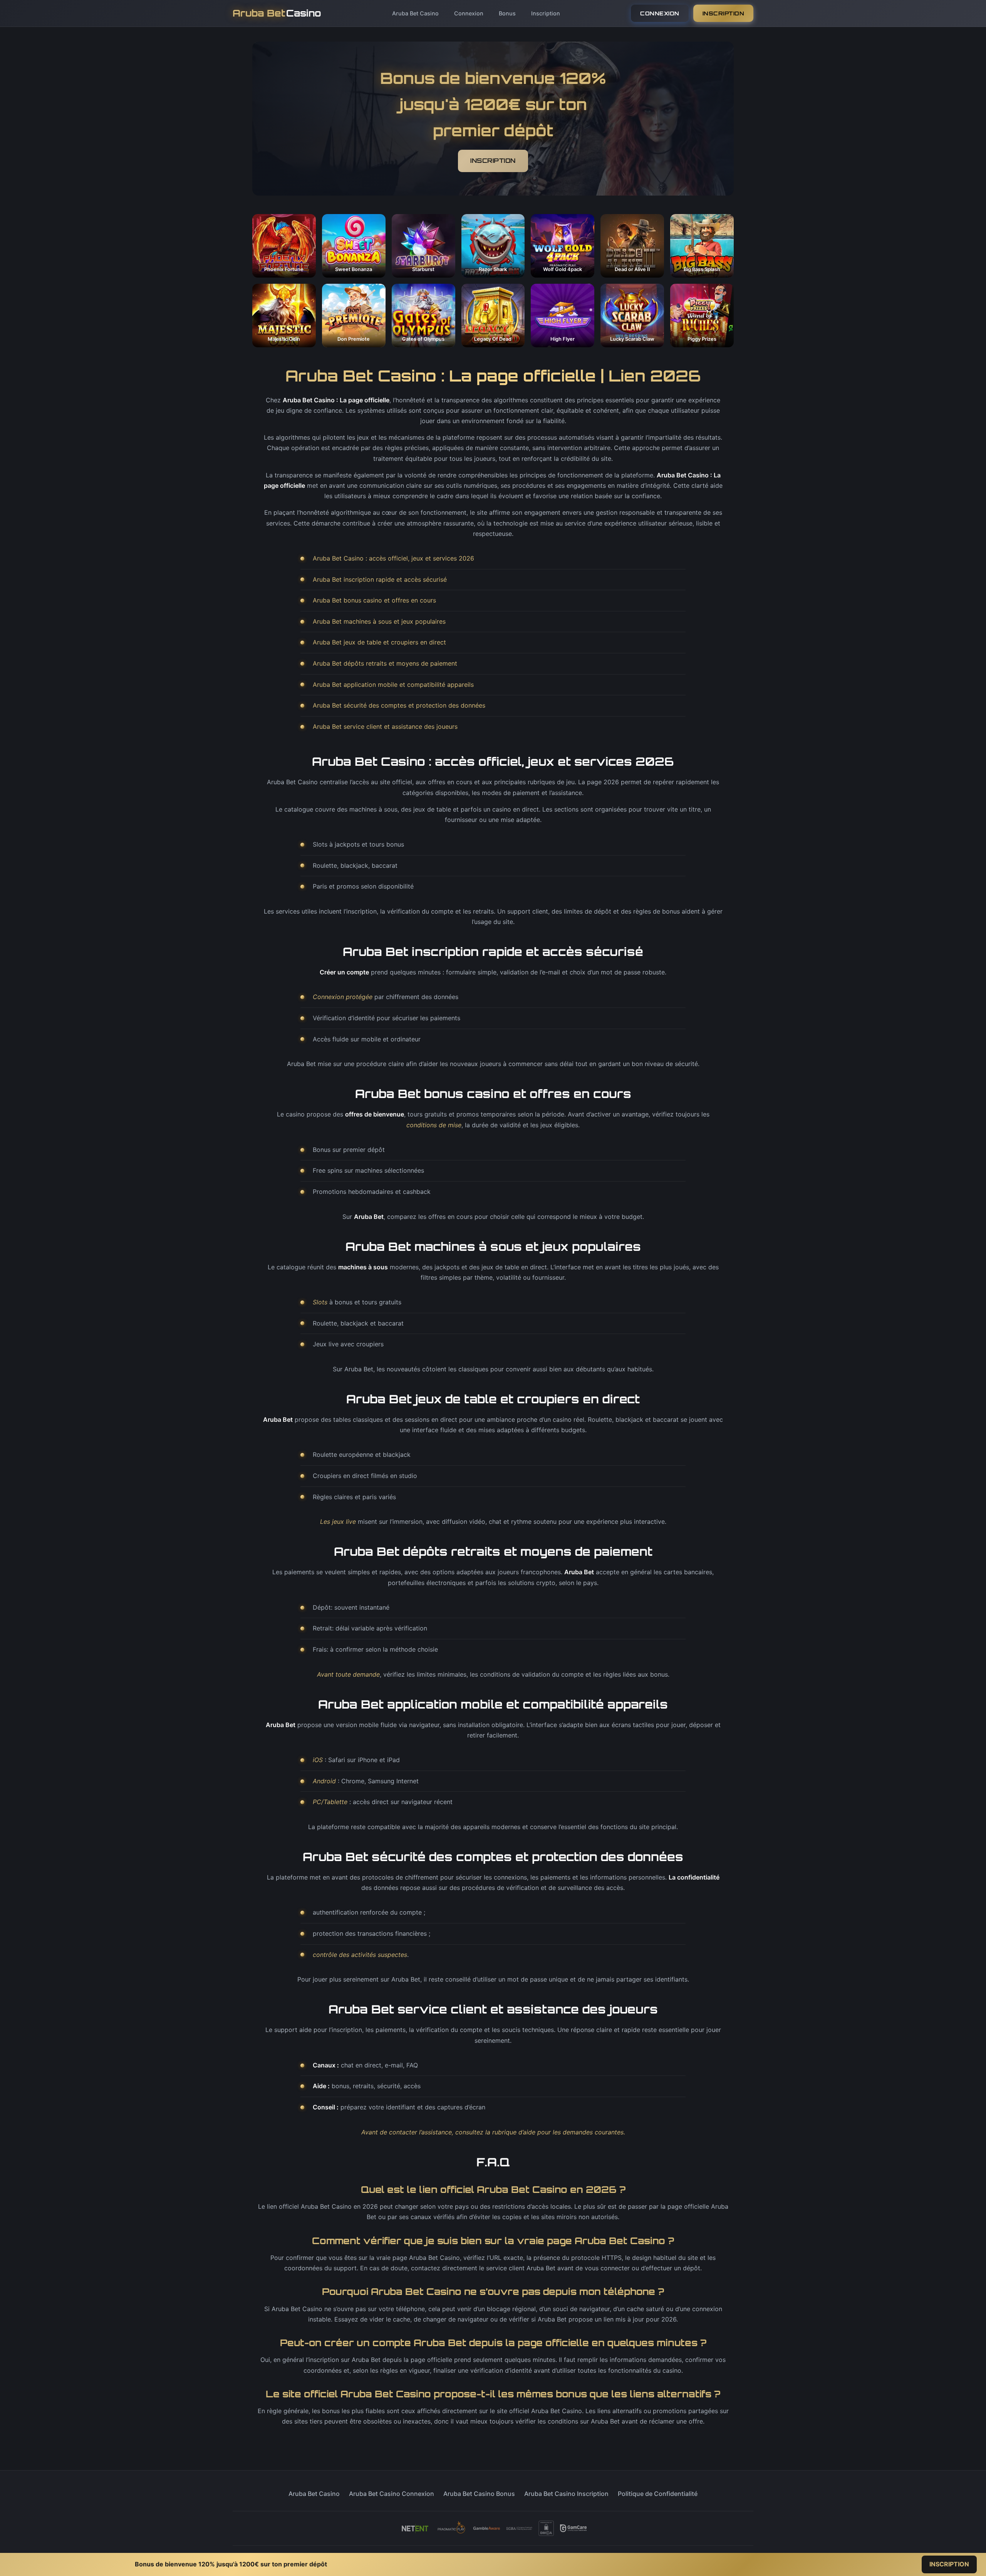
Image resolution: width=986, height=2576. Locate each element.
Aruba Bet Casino (415, 13)
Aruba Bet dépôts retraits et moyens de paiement (385, 663)
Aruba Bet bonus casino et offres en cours (374, 600)
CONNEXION (660, 13)
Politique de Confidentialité (658, 2494)
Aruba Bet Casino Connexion (392, 2494)
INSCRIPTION (724, 13)
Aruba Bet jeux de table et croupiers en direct (379, 642)
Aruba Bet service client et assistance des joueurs (385, 726)
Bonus (507, 13)
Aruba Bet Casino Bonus (479, 2494)
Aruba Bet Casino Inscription (566, 2494)
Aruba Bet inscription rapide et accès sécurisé (380, 579)
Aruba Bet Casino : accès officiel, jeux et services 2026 (393, 558)
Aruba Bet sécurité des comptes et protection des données (399, 705)
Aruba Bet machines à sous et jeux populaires (379, 621)
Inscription (546, 13)
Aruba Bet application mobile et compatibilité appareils (393, 685)
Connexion (469, 13)
